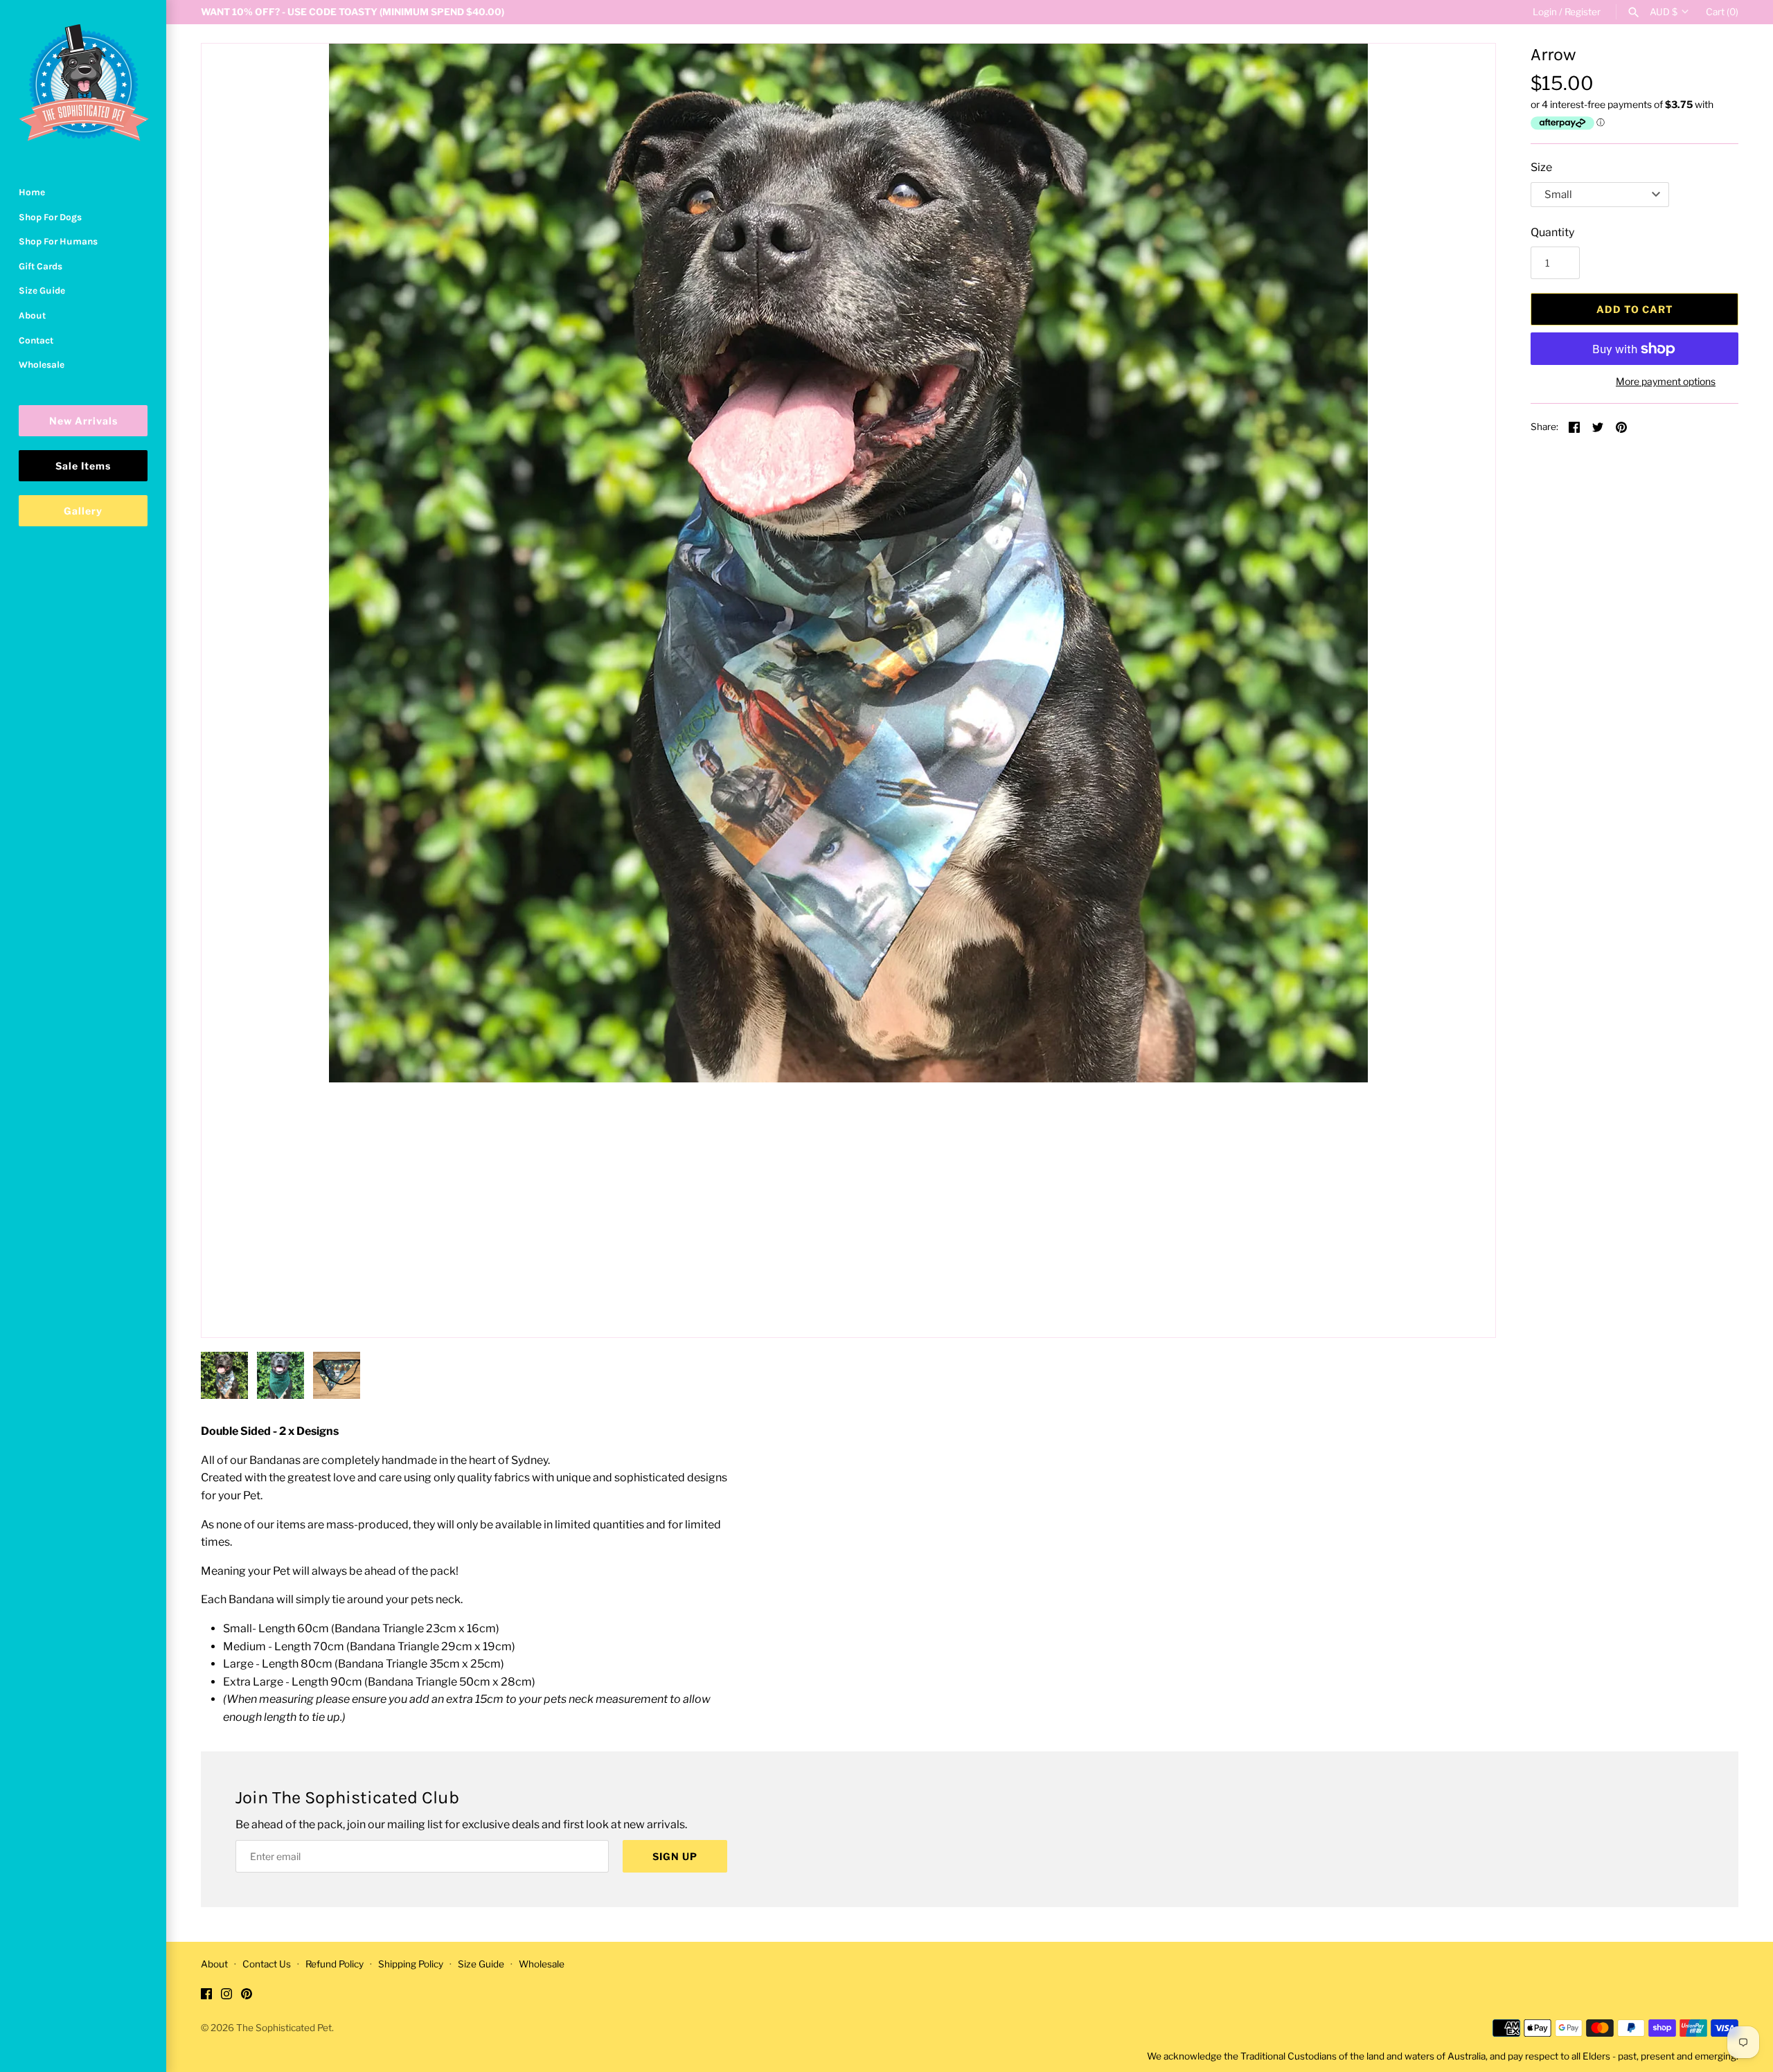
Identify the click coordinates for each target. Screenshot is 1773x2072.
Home (32, 192)
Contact (36, 340)
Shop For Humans (58, 241)
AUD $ (1664, 12)
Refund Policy (335, 1964)
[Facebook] (206, 1996)
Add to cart (1635, 309)
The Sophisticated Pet (284, 2028)
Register (1583, 12)
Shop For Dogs (50, 217)
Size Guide (42, 291)
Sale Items (83, 466)
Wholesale (42, 365)
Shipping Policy (411, 1964)
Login (1545, 12)
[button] (1466, 1308)
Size (1541, 167)
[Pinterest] (247, 1996)
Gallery (83, 511)
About (32, 315)
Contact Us (267, 1964)
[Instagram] (226, 1996)
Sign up (675, 1856)
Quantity (1552, 232)
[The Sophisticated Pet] (83, 83)
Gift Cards (41, 266)
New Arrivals (83, 421)
